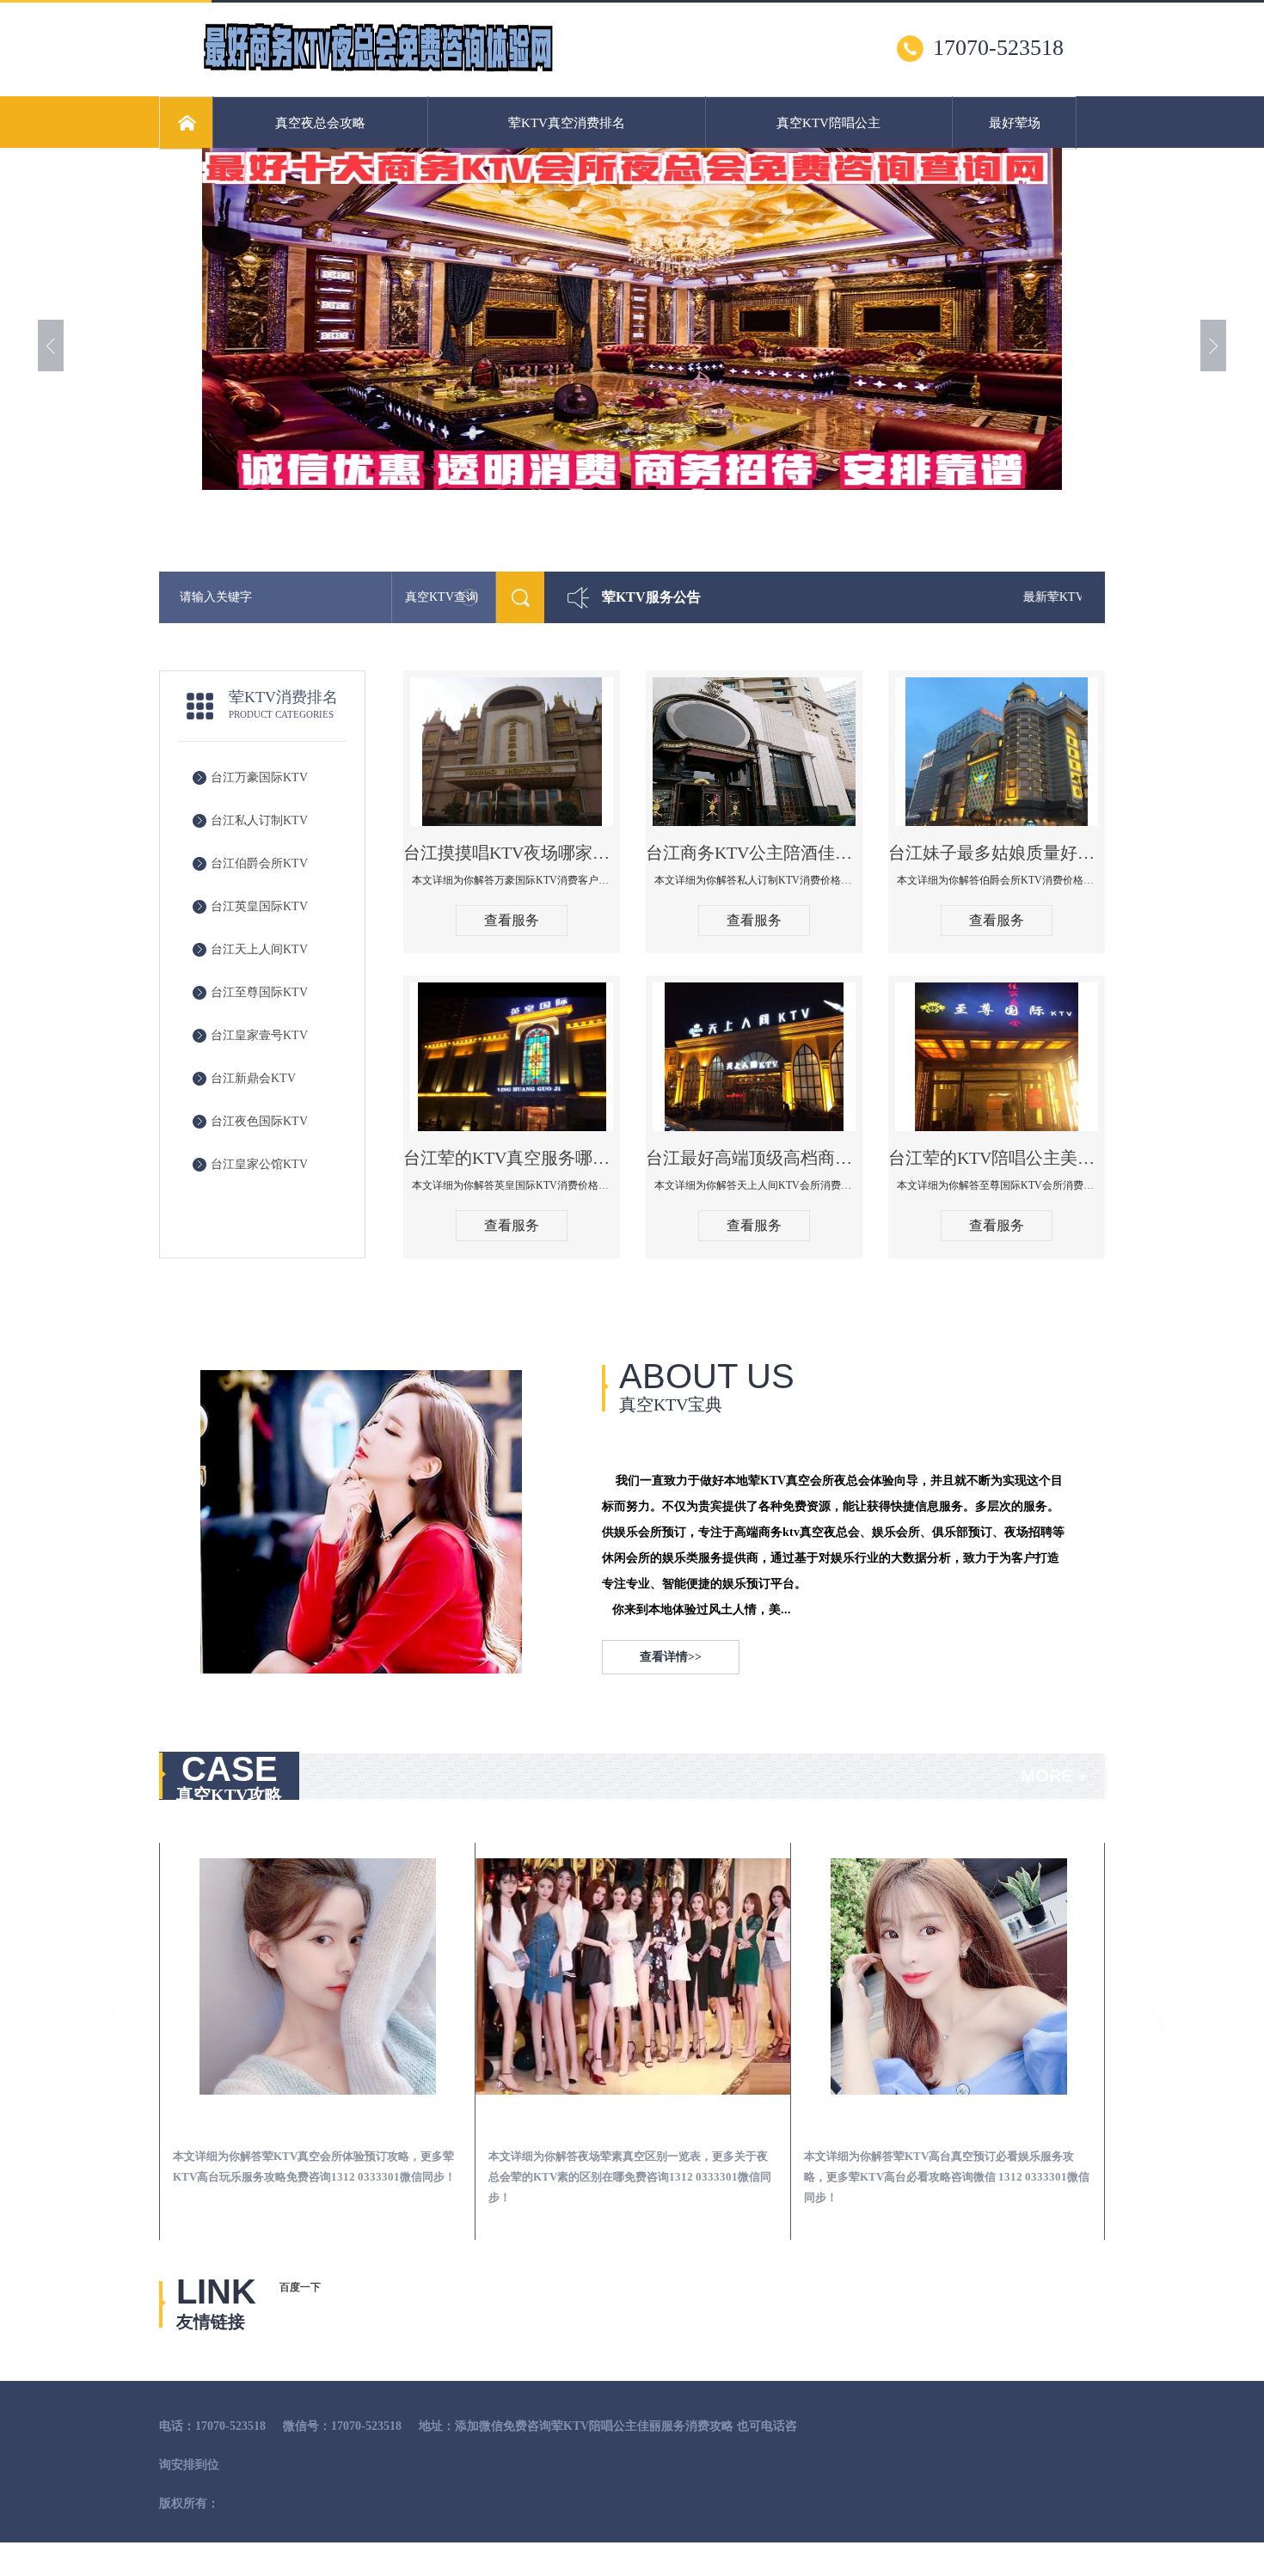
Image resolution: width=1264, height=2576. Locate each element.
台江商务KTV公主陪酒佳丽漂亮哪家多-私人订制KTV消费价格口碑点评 (754, 853)
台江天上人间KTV (259, 949)
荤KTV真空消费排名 (567, 123)
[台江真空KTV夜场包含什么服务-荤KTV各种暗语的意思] (948, 1976)
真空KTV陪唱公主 (828, 123)
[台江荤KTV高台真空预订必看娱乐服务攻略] (633, 1976)
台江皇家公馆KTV (259, 1164)
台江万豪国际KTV (259, 777)
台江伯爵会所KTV (259, 863)
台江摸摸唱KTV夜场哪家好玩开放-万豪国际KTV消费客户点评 (512, 853)
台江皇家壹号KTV (259, 1035)
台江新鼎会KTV (253, 1078)
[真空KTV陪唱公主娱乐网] (377, 70)
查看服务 (512, 920)
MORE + (1054, 1776)
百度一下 (300, 2287)
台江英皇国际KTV (259, 906)
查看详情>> (671, 1657)
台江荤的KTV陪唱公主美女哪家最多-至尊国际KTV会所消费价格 (997, 1158)
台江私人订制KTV (259, 820)
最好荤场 (1015, 123)
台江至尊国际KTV (259, 992)
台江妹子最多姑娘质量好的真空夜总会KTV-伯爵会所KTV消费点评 (997, 853)
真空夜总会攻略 (320, 123)
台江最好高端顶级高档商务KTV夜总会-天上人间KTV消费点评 (754, 1158)
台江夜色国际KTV (259, 1121)
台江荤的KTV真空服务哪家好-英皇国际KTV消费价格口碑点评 (512, 1158)
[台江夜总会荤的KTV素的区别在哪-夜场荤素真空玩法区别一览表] (317, 1976)
